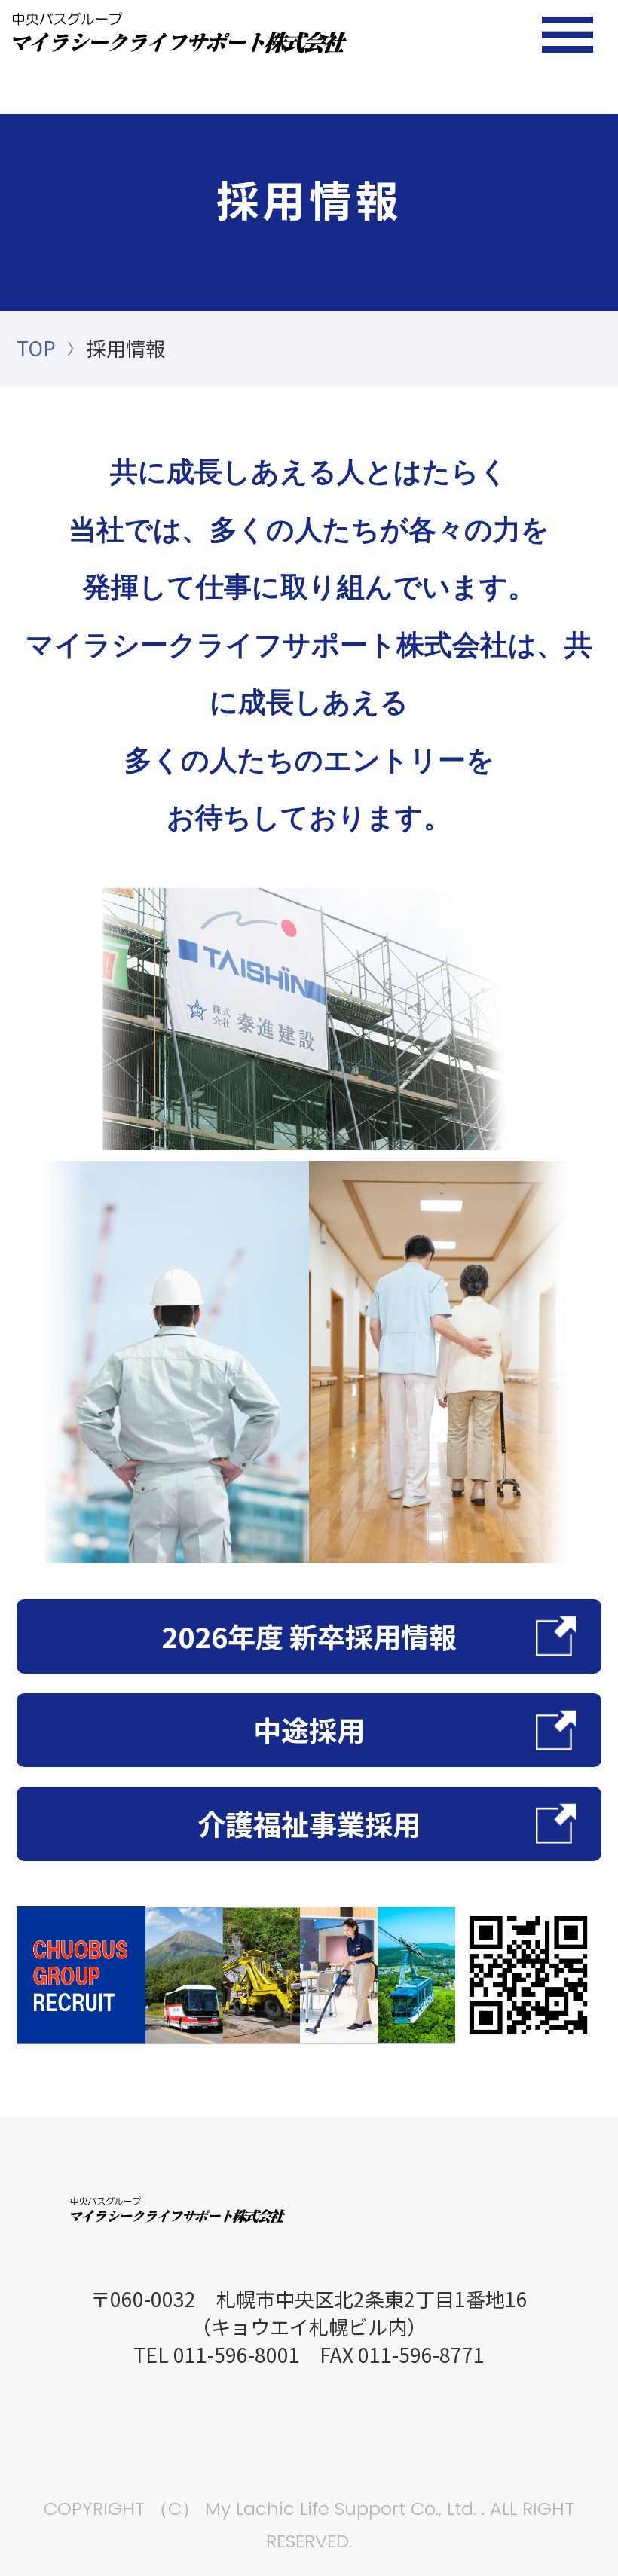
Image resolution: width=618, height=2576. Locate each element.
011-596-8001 (237, 2355)
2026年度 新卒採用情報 (309, 1636)
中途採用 (309, 1729)
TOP (36, 348)
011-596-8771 (421, 2355)
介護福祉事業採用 (309, 1824)
